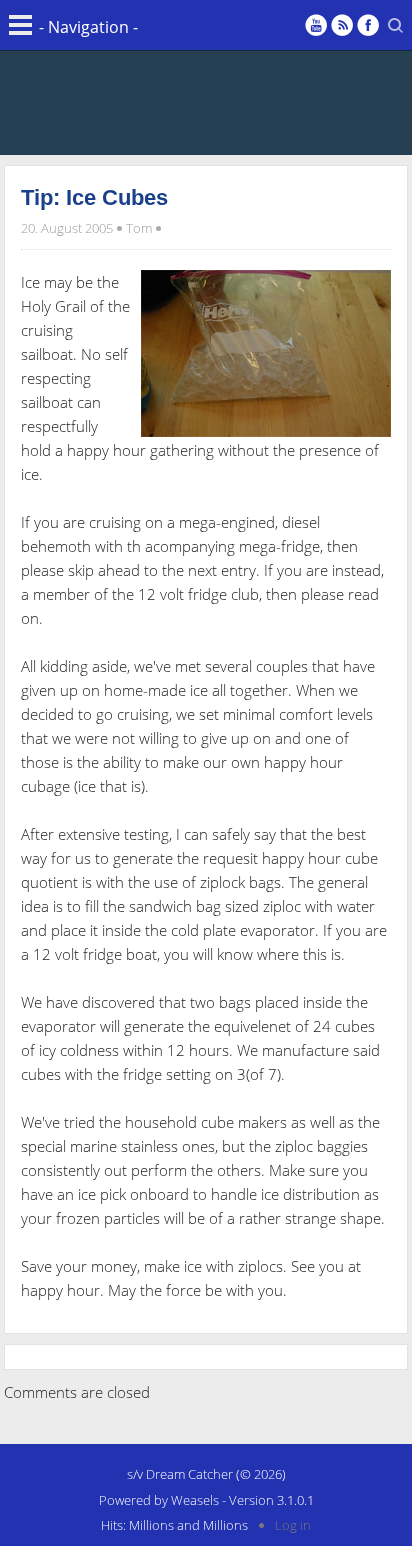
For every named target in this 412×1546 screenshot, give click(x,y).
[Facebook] (368, 25)
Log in (293, 1525)
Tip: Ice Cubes (94, 197)
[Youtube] (316, 25)
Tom (139, 228)
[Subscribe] (342, 25)
